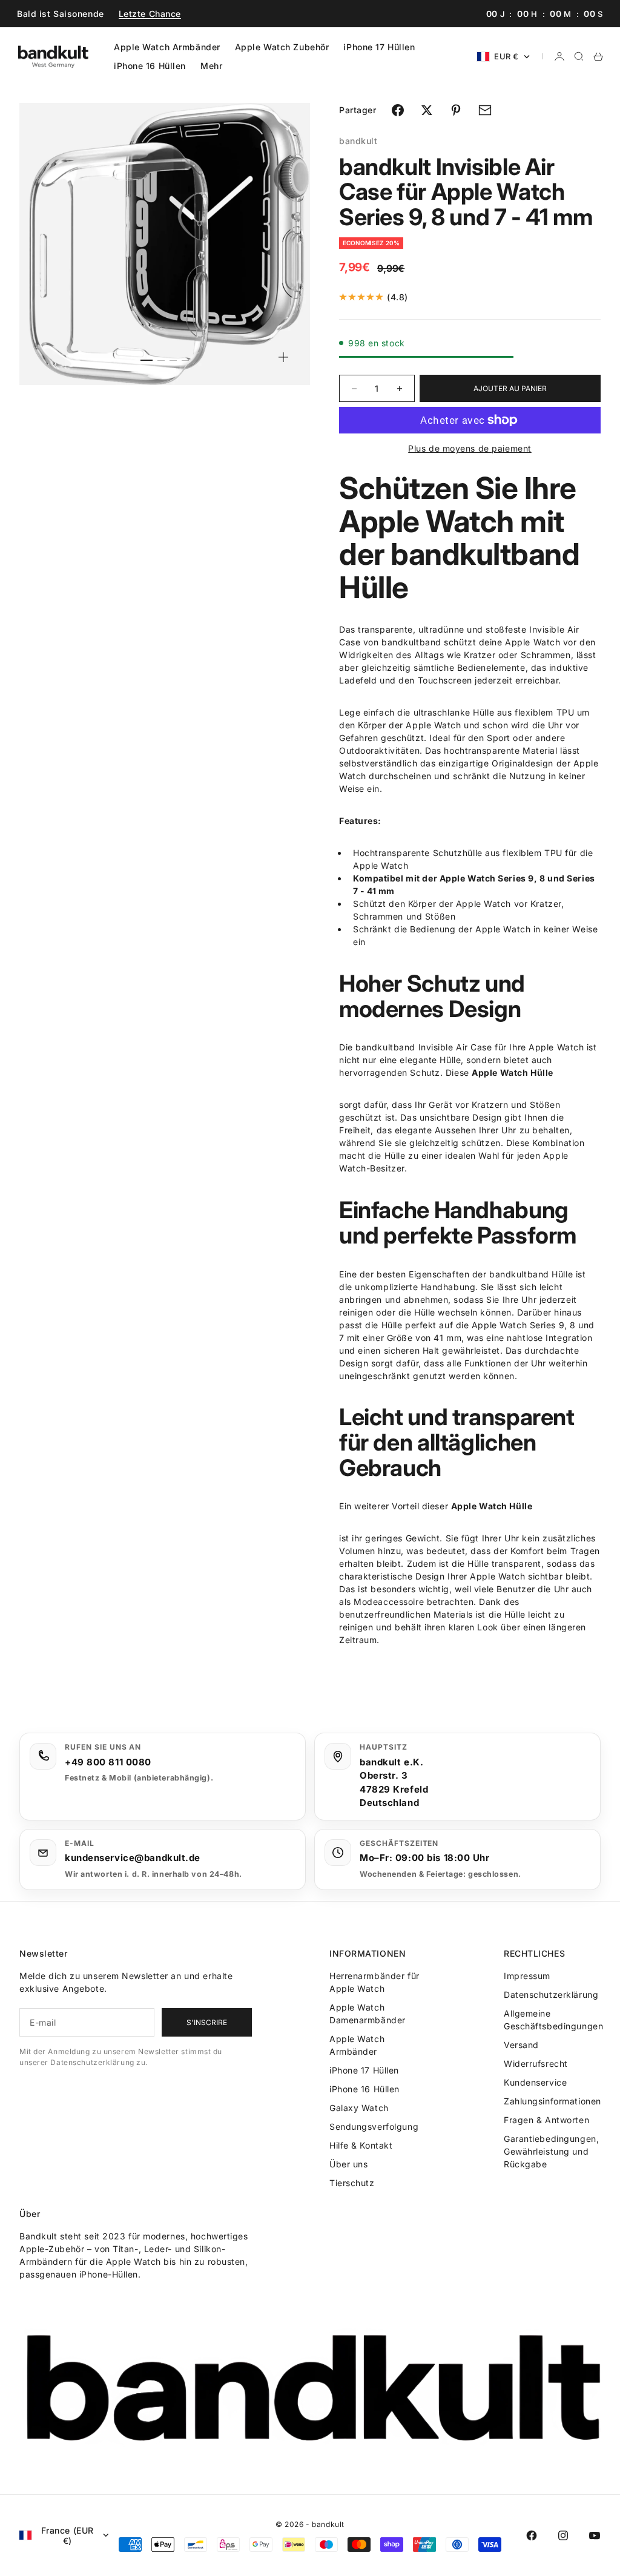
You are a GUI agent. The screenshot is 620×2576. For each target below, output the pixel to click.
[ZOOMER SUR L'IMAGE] (283, 357)
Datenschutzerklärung (551, 1995)
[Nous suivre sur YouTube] (595, 2535)
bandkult (358, 141)
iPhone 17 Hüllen (379, 47)
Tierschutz (352, 2183)
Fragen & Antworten (546, 2120)
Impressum (527, 1976)
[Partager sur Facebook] (398, 110)
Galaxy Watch (359, 2108)
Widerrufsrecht (536, 2064)
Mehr (211, 66)
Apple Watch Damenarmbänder (368, 2014)
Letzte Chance (150, 14)
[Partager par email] (485, 110)
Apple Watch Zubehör (282, 47)
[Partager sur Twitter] (427, 110)
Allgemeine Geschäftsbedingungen (553, 2020)
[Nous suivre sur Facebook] (532, 2535)
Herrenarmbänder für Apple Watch (374, 1982)
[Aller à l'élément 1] (147, 360)
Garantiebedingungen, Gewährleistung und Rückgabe (551, 2151)
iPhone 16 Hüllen (150, 66)
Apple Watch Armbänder (167, 47)
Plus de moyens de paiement (470, 448)
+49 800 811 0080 (108, 1762)
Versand (521, 2045)
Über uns (348, 2164)
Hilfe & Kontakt (361, 2145)
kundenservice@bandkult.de (133, 1858)
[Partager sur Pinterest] (456, 110)
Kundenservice (535, 2082)
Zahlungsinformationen (552, 2101)
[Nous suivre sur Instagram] (563, 2535)
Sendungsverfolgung (374, 2126)
